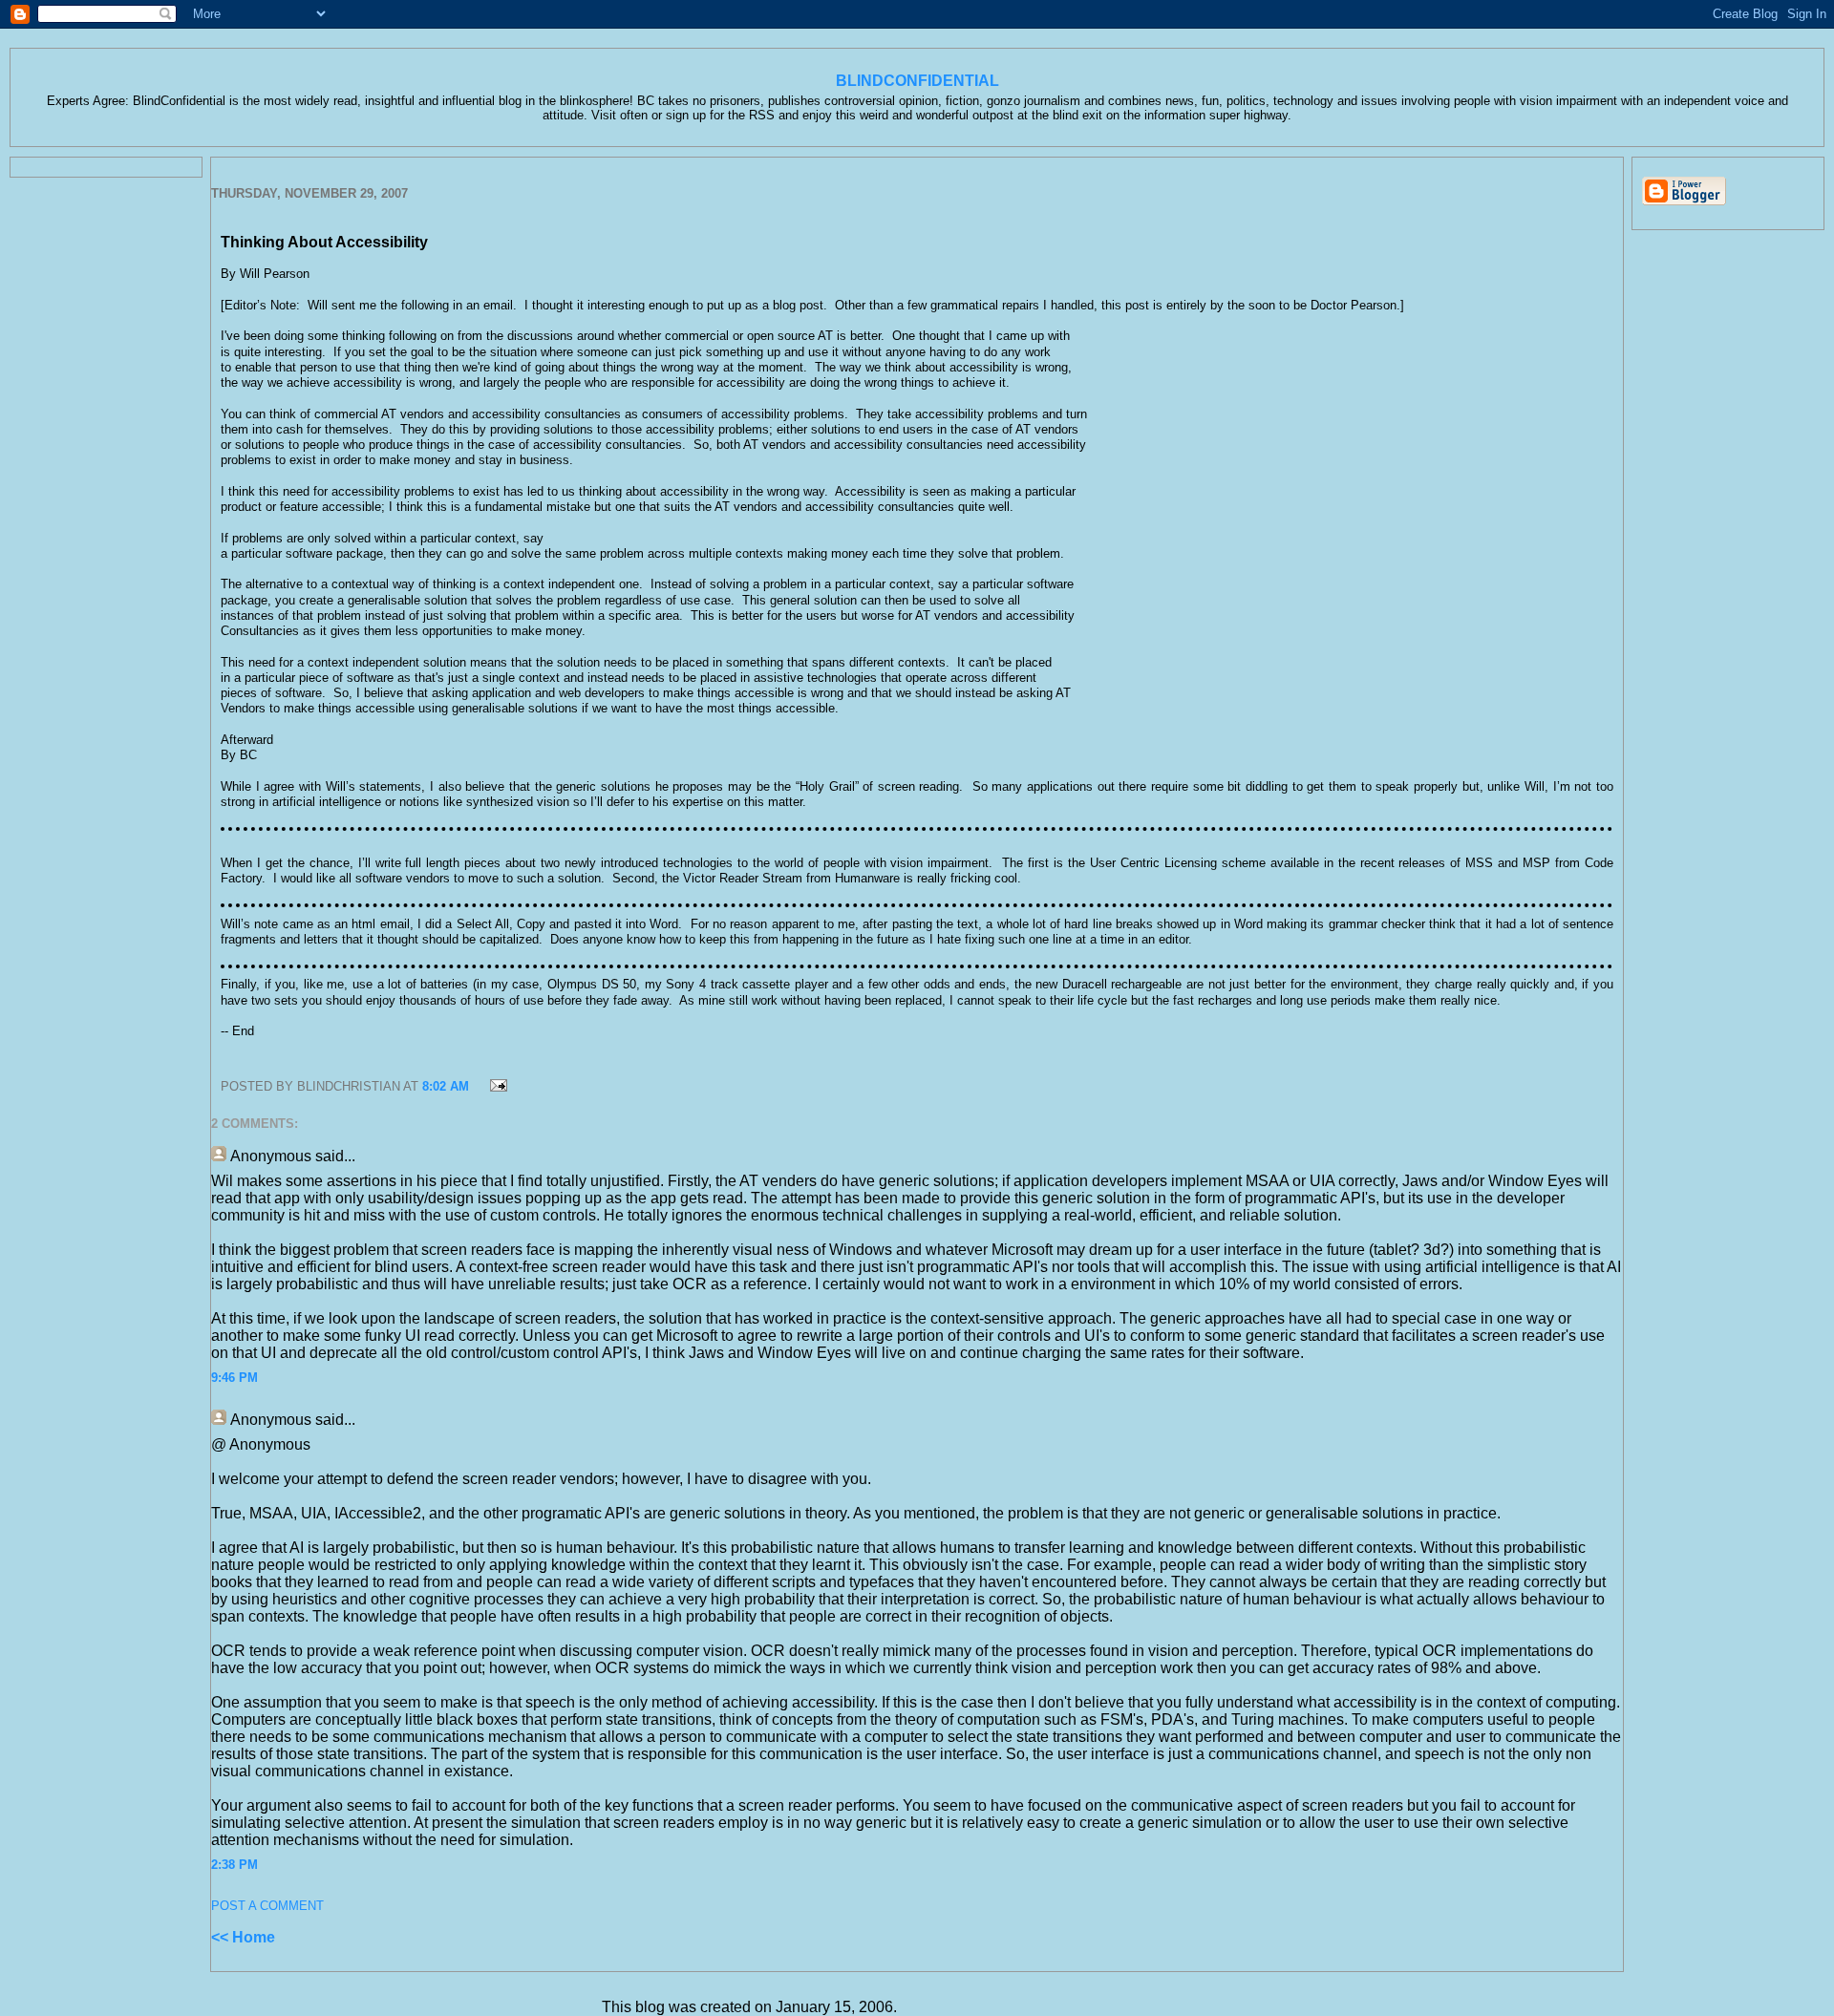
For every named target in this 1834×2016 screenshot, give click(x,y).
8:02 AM (446, 1086)
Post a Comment (267, 1906)
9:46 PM (235, 1378)
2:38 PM (235, 1865)
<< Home (243, 1937)
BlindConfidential (917, 81)
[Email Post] (496, 1086)
